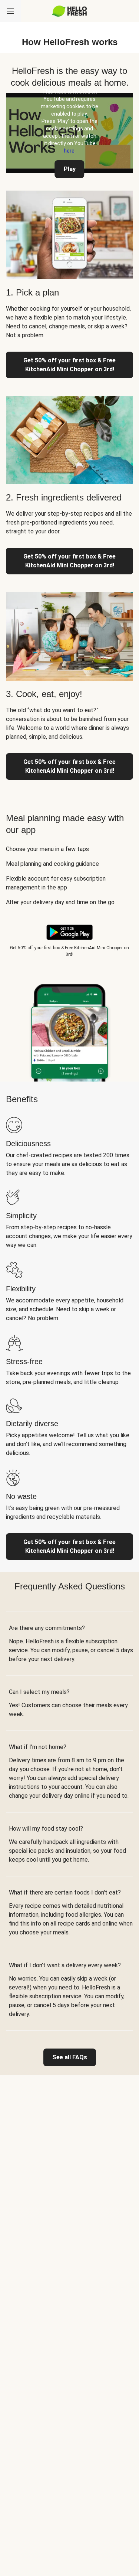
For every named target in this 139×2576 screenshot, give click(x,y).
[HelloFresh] (69, 11)
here (69, 151)
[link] (70, 2057)
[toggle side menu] (10, 11)
